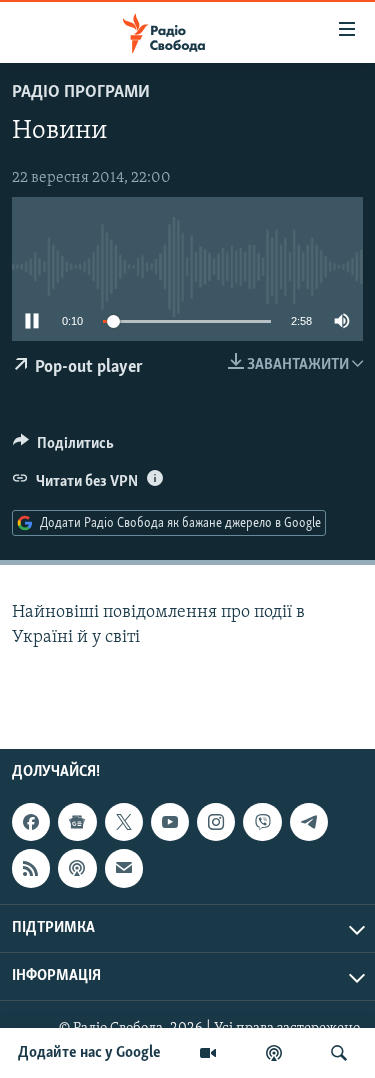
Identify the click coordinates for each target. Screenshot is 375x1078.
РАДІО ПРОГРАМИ (81, 93)
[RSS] (31, 868)
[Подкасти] (274, 1053)
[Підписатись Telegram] (309, 822)
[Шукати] (339, 1053)
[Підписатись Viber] (262, 822)
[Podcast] (77, 868)
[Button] (63, 448)
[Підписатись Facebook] (31, 822)
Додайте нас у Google (89, 1053)
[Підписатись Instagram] (216, 822)
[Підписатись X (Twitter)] (124, 822)
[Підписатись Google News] (77, 822)
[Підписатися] (124, 868)
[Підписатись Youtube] (170, 822)
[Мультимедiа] (208, 1053)
